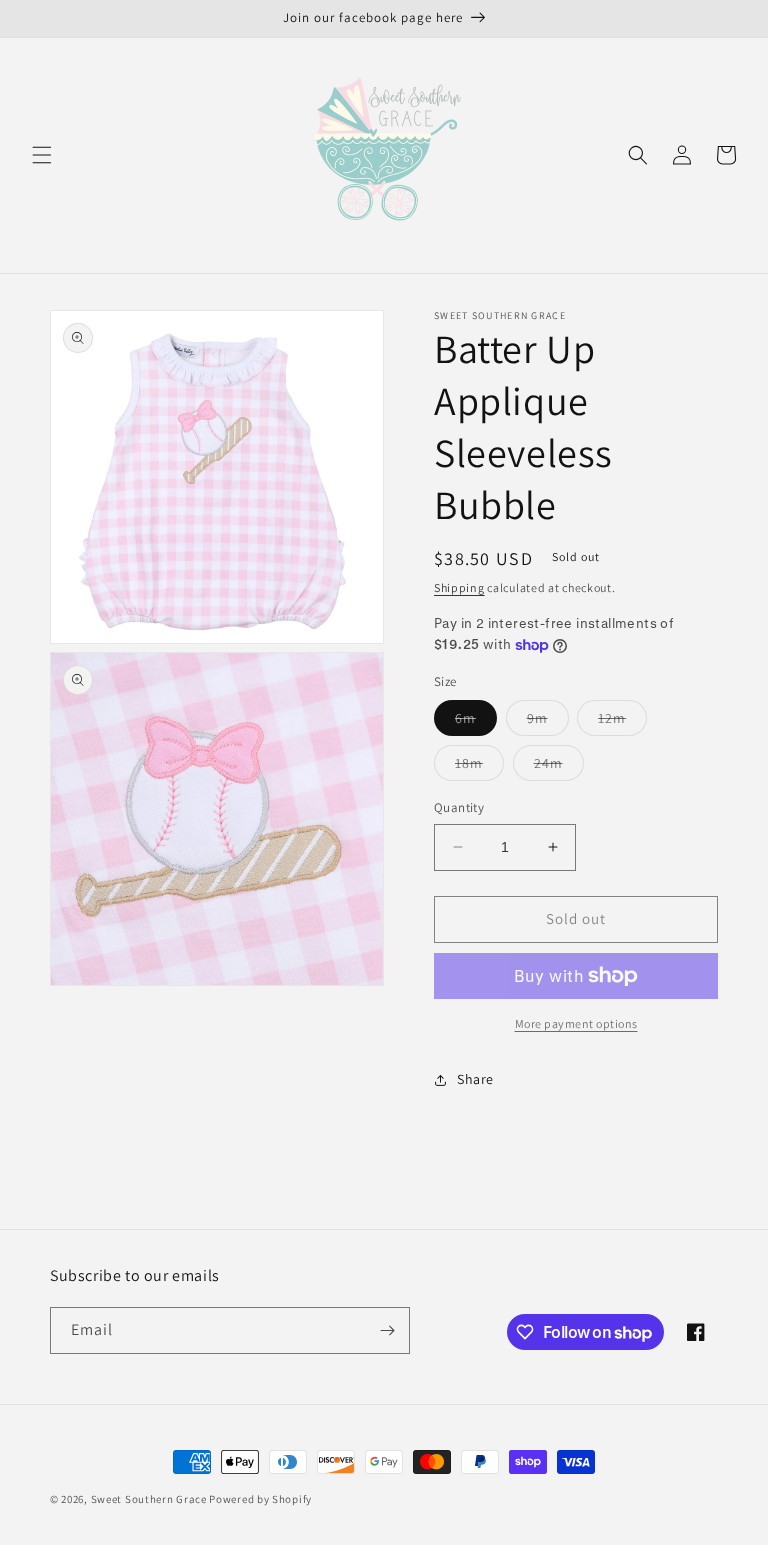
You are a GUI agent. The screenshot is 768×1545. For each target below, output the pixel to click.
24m (559, 767)
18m (479, 767)
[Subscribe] (387, 1330)
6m (476, 722)
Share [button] (475, 1079)
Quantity (459, 807)
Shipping (459, 587)
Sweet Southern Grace (149, 1499)
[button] (42, 155)
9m (548, 722)
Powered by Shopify (260, 1499)
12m (622, 722)
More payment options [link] (576, 1023)
